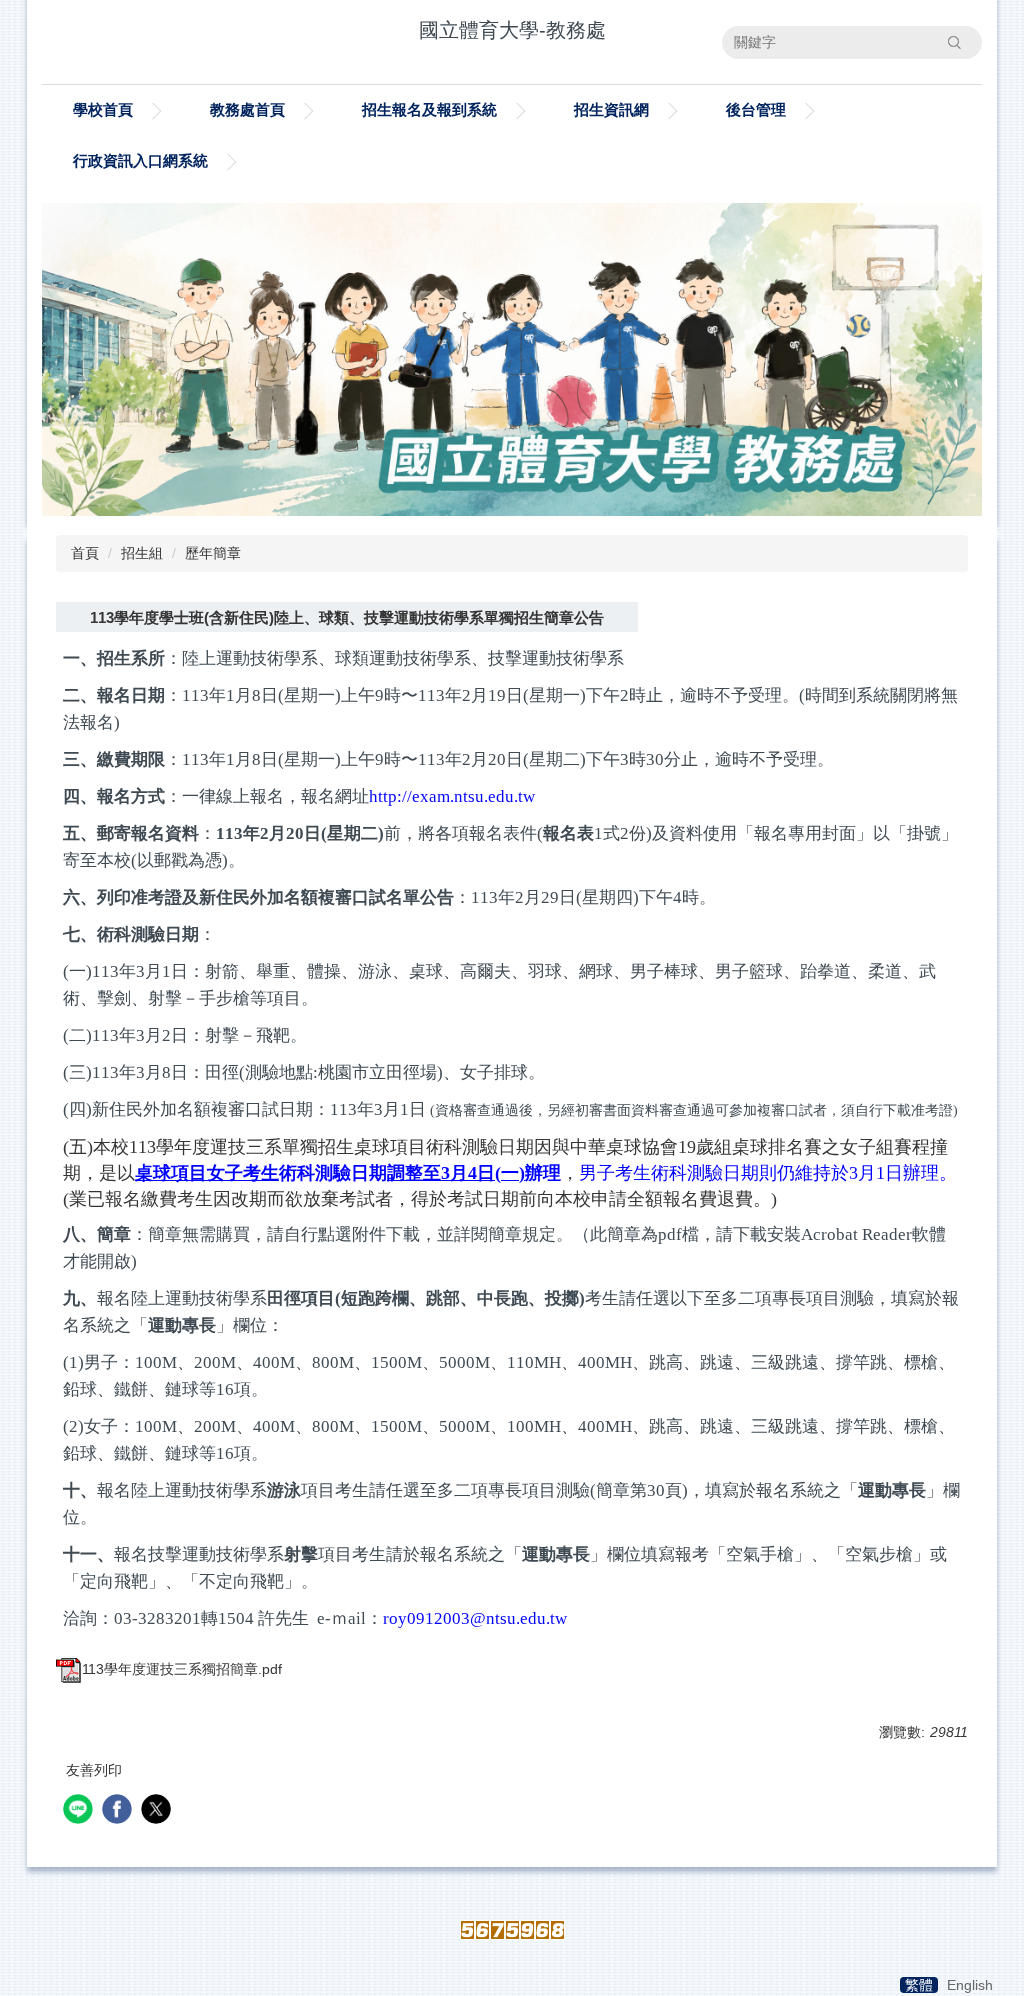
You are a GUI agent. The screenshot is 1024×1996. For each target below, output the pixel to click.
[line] (80, 1811)
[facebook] (119, 1811)
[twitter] (158, 1811)
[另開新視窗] (512, 359)
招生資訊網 (611, 109)
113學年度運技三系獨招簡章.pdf (182, 1669)
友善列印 (94, 1770)
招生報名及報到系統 (429, 109)
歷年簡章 (213, 553)
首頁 (85, 553)
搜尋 (954, 42)
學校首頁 (103, 109)
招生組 (142, 553)
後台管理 (756, 109)
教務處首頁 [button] (247, 109)
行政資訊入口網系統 (140, 160)
